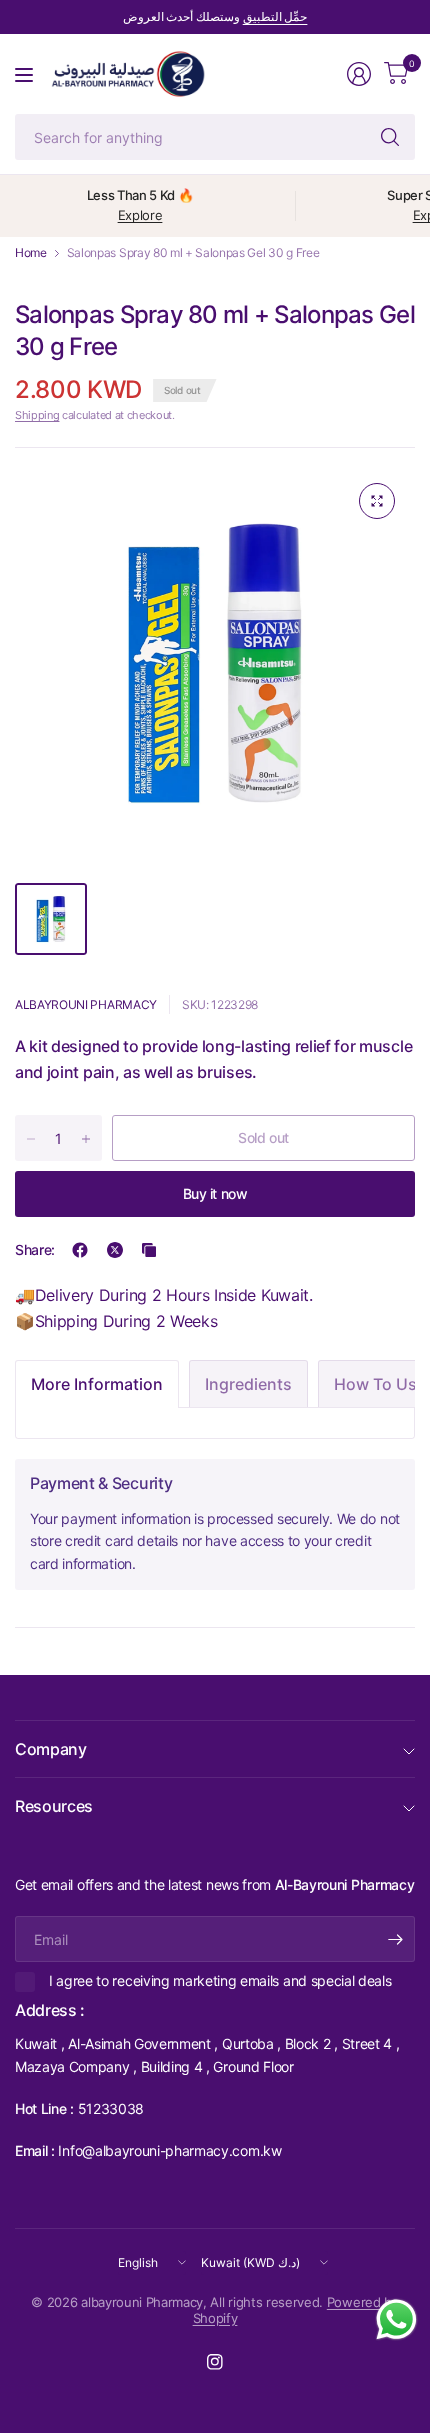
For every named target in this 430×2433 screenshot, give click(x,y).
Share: (35, 1250)
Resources (54, 1806)
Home (31, 253)
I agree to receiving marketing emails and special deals (220, 1980)
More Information (97, 1384)
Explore (140, 215)
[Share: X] (115, 1250)
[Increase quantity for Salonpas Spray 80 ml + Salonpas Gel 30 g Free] (86, 1139)
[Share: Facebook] (80, 1250)
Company (51, 1749)
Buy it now (215, 1193)
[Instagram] (215, 2362)
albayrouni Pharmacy (86, 1004)
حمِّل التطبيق (275, 16)
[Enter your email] (395, 1939)
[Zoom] (377, 501)
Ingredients (248, 1384)
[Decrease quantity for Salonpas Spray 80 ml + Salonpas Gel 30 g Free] (31, 1139)
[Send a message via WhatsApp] (396, 2319)
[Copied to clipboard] (149, 1250)
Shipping (37, 415)
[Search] (390, 137)
